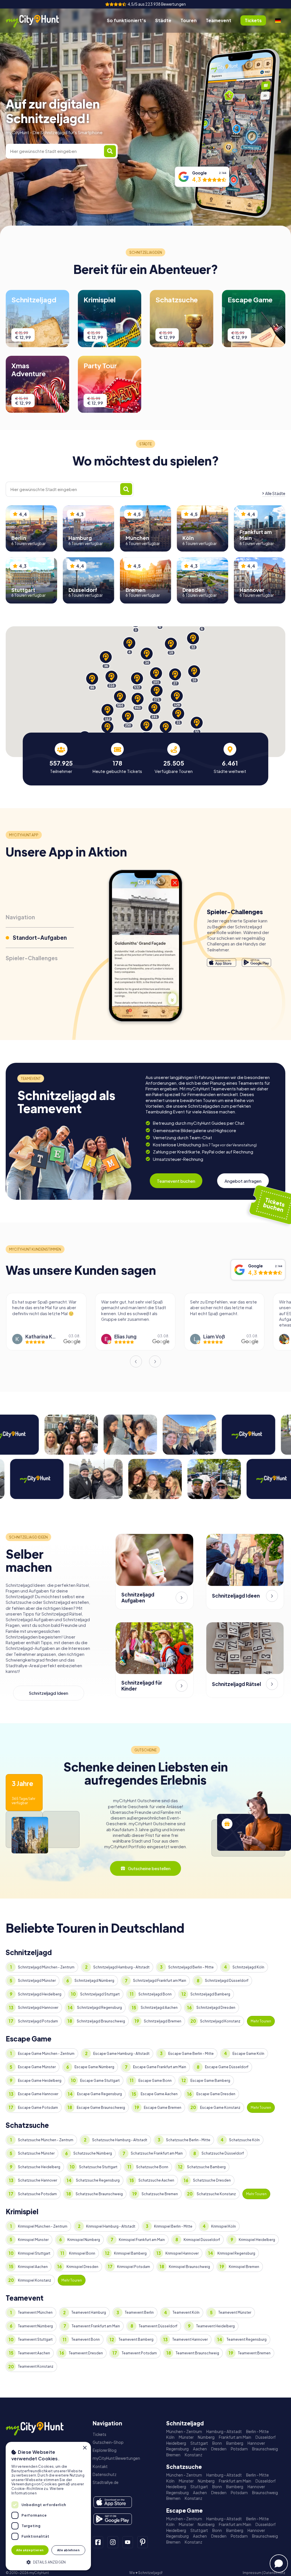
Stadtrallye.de (106, 2482)
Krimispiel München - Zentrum (43, 2226)
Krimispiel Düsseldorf (202, 2240)
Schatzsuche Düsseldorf (223, 2153)
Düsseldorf (266, 2437)
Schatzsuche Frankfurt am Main (157, 2153)
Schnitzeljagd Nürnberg (94, 1981)
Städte (163, 20)
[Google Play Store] (256, 963)
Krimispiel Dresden (82, 2267)
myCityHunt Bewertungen (116, 2458)
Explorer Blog (105, 2450)
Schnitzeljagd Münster (37, 1981)
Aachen (200, 2449)
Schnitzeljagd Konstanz (220, 2021)
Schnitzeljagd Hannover (38, 2008)
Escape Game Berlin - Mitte (191, 2054)
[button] (48, 2562)
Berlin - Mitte (257, 2431)
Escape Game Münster (37, 2067)
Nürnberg (206, 2437)
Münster (186, 2437)
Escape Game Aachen (159, 2094)
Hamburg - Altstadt (224, 2431)
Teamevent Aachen (34, 2353)
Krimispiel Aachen (33, 2267)
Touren (189, 20)
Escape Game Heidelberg (40, 2081)
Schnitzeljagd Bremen (163, 2021)
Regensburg (177, 2449)
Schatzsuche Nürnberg (93, 2153)
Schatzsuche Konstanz (216, 2194)
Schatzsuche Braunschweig (99, 2194)
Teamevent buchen (176, 1181)
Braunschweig (265, 2449)
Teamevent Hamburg (89, 2312)
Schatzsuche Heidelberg (39, 2167)
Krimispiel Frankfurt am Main (142, 2240)
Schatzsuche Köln (244, 2140)
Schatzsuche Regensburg (98, 2180)
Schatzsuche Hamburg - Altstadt (120, 2140)
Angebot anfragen (243, 1181)
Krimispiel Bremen (244, 2267)
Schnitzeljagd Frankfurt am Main (160, 1981)
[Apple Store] (222, 963)
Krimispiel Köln (224, 2226)
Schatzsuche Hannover (38, 2180)
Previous (136, 1361)
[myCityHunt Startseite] (38, 21)
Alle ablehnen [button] (68, 2550)
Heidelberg (176, 2443)
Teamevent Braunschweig (197, 2353)
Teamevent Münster (235, 2312)
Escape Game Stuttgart (100, 2081)
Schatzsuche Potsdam (37, 2194)
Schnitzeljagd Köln (248, 1967)
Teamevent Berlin (139, 2312)
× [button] (85, 2448)
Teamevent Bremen (254, 2353)
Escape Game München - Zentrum (46, 2054)
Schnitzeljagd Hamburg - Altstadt (121, 1967)
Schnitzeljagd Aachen (159, 2008)
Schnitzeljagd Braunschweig (101, 2021)
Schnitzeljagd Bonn (155, 1994)
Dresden (219, 2449)
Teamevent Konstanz (36, 2366)
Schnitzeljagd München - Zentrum (46, 1967)
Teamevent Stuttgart (35, 2339)
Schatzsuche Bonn (152, 2167)
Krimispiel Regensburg (236, 2253)
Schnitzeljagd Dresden (216, 2008)
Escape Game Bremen (163, 2108)
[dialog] (48, 2506)
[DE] (278, 20)
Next (155, 1361)
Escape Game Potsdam (38, 2108)
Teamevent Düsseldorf (158, 2326)
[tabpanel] (61, 758)
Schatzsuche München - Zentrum (46, 2140)
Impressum (252, 2573)
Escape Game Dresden (216, 2094)
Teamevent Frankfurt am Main (96, 2326)
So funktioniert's (126, 20)
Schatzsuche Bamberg (206, 2167)
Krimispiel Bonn (82, 2253)
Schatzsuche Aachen (156, 2180)
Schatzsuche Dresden (212, 2180)
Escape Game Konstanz (220, 2108)
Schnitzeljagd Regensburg (99, 2008)
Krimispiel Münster (33, 2240)
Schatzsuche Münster (36, 2153)
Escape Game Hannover (38, 2094)
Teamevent (219, 20)
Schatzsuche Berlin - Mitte (188, 2140)
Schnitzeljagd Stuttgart (100, 1994)
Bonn (217, 2443)
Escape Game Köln (248, 2054)
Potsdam (239, 2449)
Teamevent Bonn (86, 2339)
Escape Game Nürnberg (94, 2067)
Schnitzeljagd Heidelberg (40, 1994)
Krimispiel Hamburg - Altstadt (111, 2226)
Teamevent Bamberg (136, 2339)
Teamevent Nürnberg (35, 2326)
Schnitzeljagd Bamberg (210, 1994)
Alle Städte (275, 493)
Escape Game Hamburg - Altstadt (121, 2054)
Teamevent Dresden (86, 2353)
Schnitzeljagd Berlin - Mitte (191, 1967)
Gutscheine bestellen (149, 1868)
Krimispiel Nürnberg (84, 2240)
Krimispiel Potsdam (134, 2267)
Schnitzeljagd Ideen (48, 1693)
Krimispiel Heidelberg (257, 2240)
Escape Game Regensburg (99, 2094)
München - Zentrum (184, 2431)
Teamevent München (35, 2312)
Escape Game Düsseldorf (227, 2067)
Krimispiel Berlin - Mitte (173, 2226)
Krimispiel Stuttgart (34, 2253)
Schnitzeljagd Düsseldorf (227, 1981)
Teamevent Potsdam (139, 2353)
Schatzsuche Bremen (160, 2194)
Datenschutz (105, 2474)
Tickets (99, 2434)
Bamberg (235, 2443)
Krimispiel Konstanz (35, 2280)
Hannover (256, 2443)
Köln (170, 2437)
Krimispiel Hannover (182, 2253)
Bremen (173, 2455)
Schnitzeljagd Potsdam (38, 2021)
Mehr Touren (261, 2021)
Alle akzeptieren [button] (30, 2550)
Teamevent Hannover (190, 2339)
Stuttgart (199, 2443)
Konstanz (194, 2455)
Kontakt (100, 2466)
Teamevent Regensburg (247, 2339)
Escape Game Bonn (155, 2081)
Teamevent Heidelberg (215, 2326)
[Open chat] (279, 2563)
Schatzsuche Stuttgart (98, 2167)
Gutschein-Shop (108, 2442)
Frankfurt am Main (235, 2437)
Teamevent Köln (186, 2312)
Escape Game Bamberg (210, 2081)
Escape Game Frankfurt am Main (160, 2067)
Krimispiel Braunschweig (189, 2267)
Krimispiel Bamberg (130, 2253)
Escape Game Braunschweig (101, 2108)
